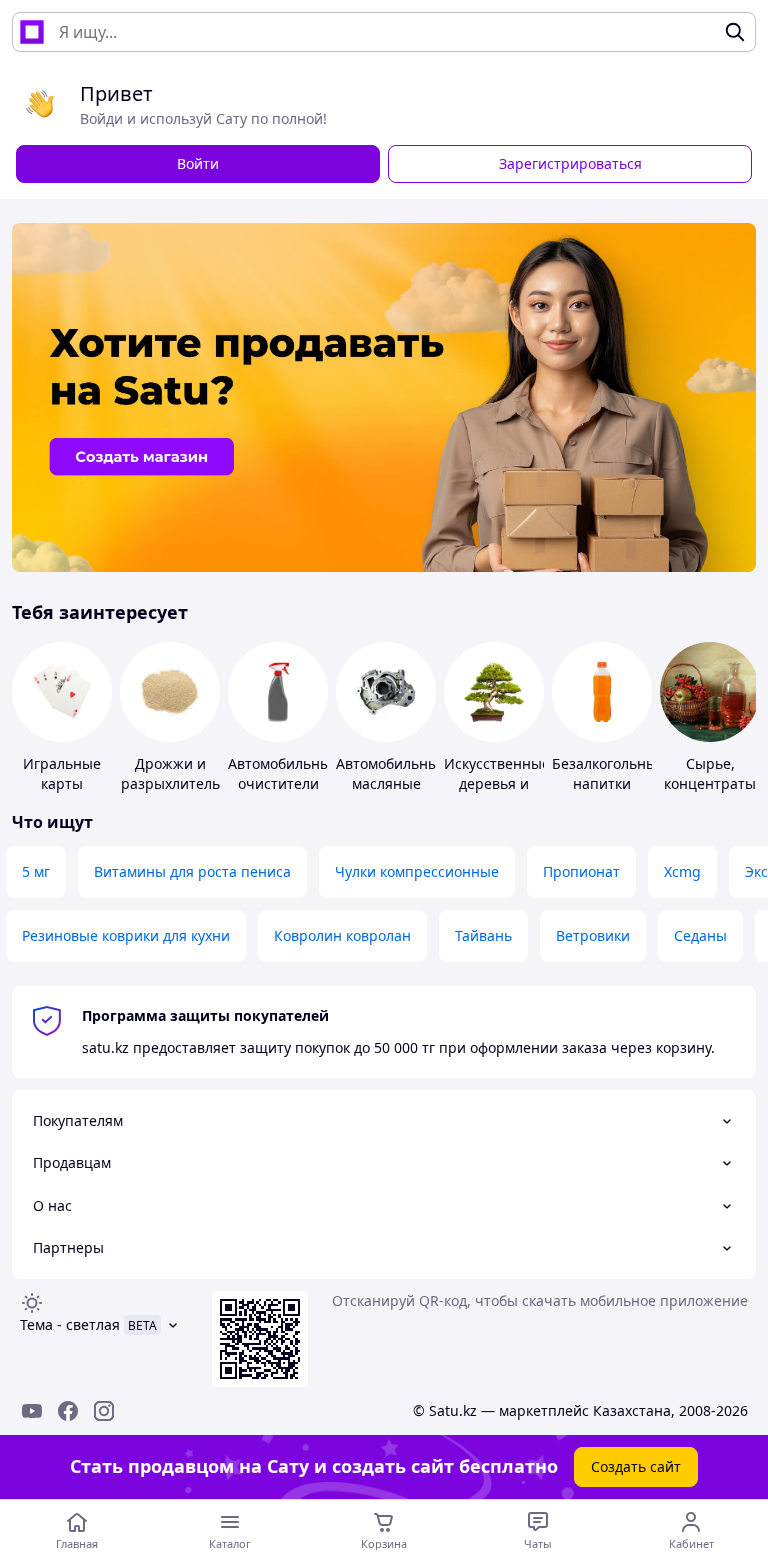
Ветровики (593, 935)
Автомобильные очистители (283, 773)
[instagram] (104, 1411)
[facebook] (68, 1411)
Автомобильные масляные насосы (391, 783)
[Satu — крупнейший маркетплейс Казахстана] (32, 32)
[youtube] (32, 1411)
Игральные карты (62, 773)
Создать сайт (636, 1466)
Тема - (70, 1324)
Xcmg (682, 871)
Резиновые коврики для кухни (126, 935)
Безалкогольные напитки (608, 773)
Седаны (700, 935)
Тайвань (483, 935)
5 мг (36, 871)
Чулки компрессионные (417, 871)
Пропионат (581, 871)
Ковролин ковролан (342, 935)
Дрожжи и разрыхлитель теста (170, 783)
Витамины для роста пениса (192, 871)
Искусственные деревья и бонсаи (497, 783)
